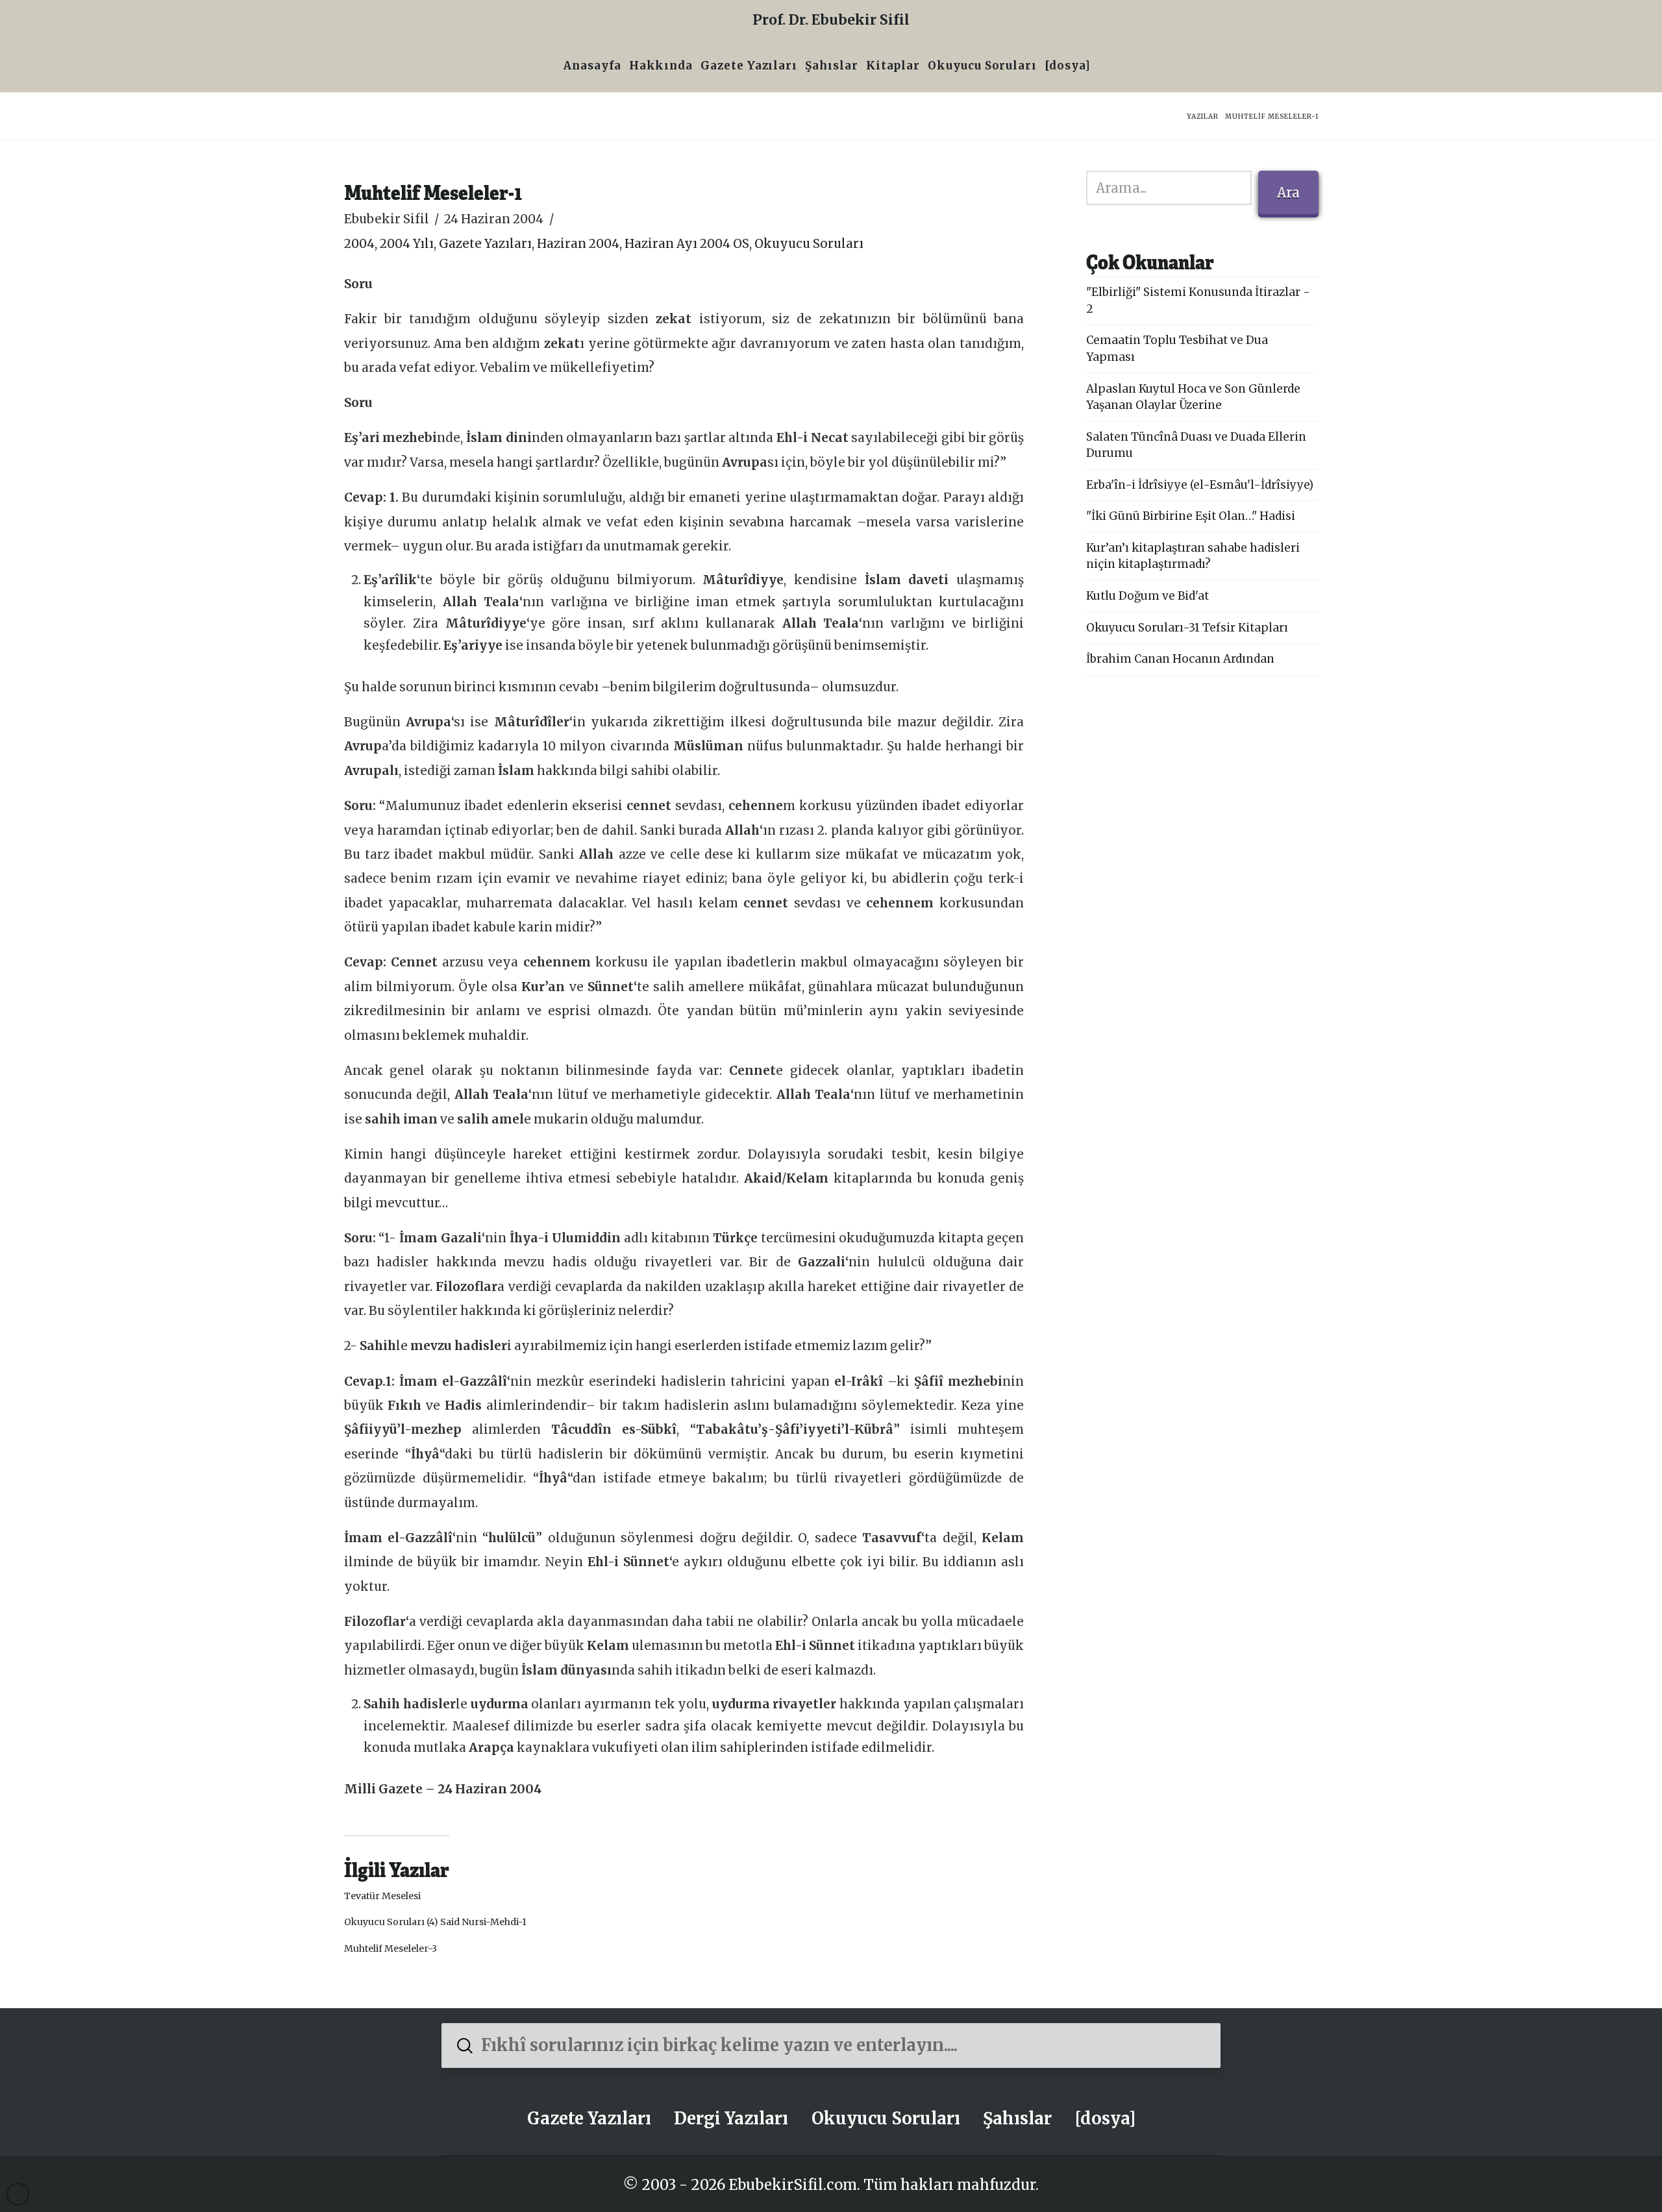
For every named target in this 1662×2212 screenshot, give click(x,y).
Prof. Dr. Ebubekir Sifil (831, 20)
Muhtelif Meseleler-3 (391, 1948)
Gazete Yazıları (485, 244)
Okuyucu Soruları (809, 244)
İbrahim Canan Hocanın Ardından (1180, 659)
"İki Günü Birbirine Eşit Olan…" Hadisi (1191, 516)
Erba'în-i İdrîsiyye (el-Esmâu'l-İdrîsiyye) (1200, 485)
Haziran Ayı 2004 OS (687, 244)
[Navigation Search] (1098, 67)
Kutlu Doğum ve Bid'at (1147, 596)
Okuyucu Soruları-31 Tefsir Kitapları (1187, 628)
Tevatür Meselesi (382, 1896)
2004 (359, 244)
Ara (1288, 192)
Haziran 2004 (578, 244)
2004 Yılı (407, 244)
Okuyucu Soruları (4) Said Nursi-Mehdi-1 (435, 1922)
